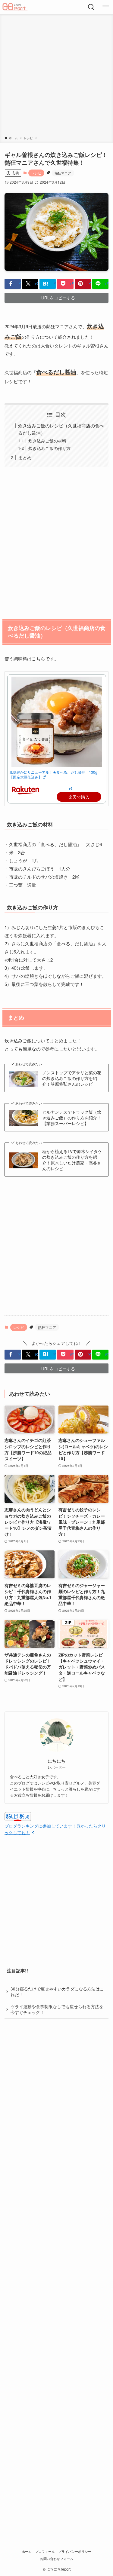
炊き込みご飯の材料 (47, 441)
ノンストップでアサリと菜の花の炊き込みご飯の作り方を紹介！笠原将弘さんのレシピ (72, 1078)
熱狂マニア (63, 173)
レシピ (36, 173)
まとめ (25, 457)
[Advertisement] (56, 76)
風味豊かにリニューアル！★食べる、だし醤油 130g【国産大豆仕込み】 (53, 775)
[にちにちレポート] (15, 7)
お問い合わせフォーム (57, 2559)
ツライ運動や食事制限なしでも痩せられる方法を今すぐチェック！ (57, 2009)
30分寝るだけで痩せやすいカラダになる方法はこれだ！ (57, 1992)
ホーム (27, 2551)
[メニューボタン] (106, 7)
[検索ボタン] (91, 7)
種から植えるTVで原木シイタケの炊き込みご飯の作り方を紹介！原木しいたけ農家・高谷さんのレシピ (72, 1160)
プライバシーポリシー (75, 2551)
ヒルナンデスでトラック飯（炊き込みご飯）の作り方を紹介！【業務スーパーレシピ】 (72, 1118)
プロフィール (45, 2551)
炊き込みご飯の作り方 (49, 448)
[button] (13, 284)
